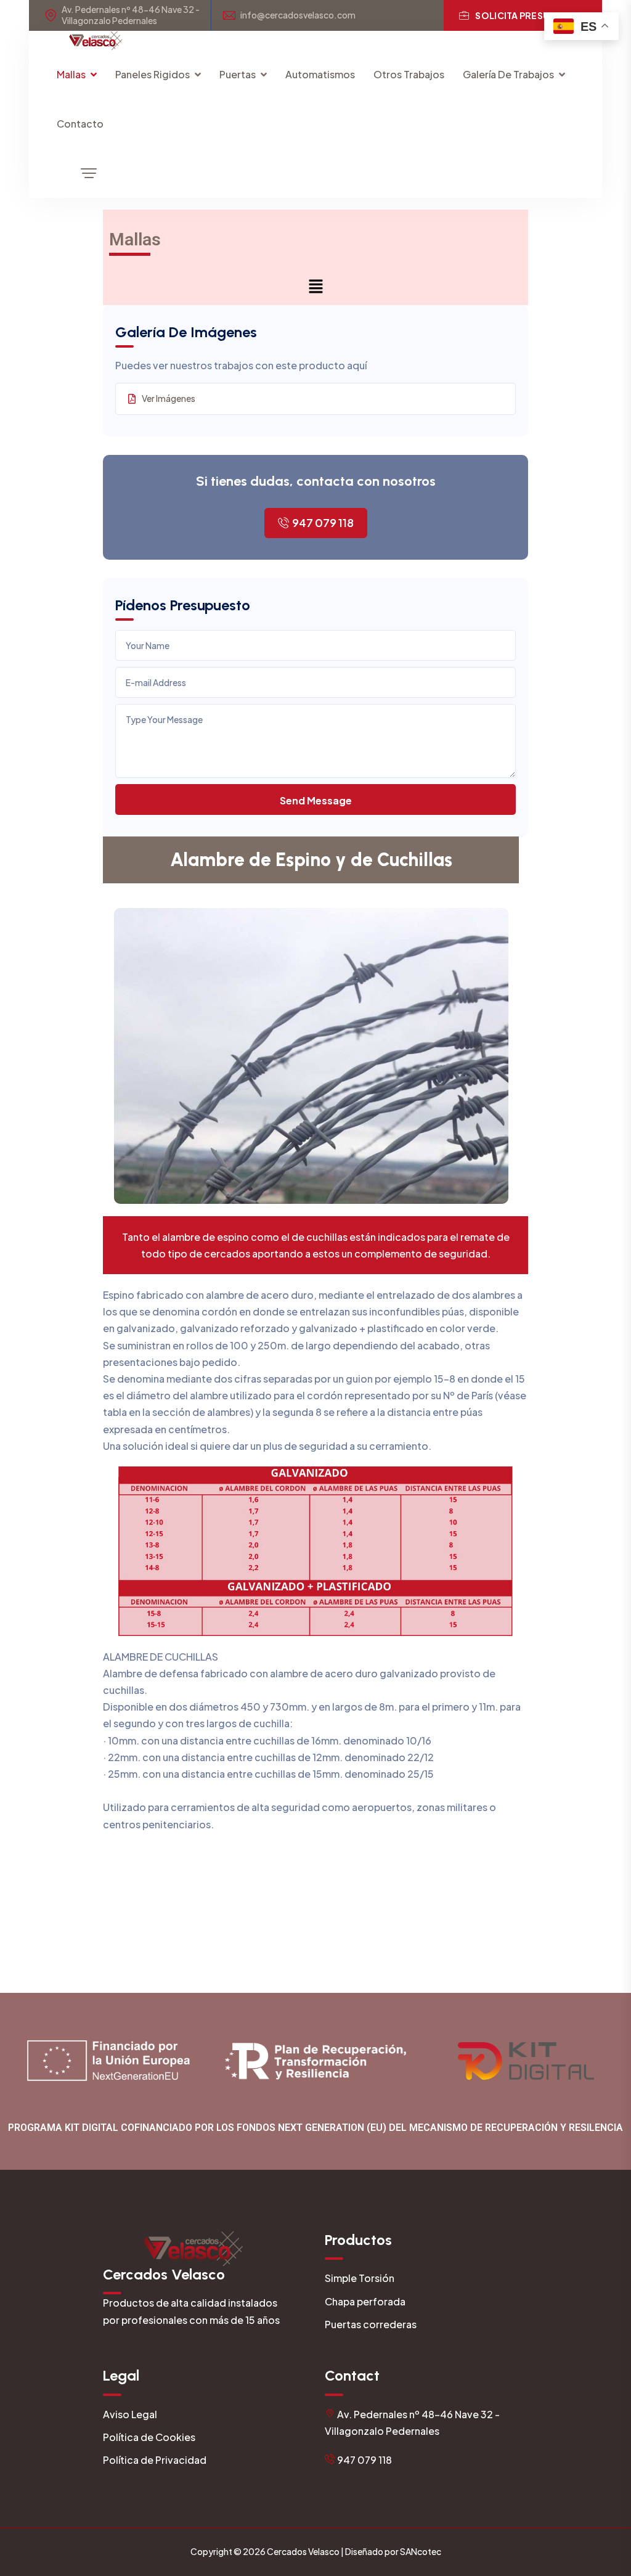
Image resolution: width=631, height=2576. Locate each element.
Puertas (238, 74)
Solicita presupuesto (531, 15)
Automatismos (320, 74)
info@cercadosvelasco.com (298, 15)
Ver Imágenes (169, 398)
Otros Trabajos (409, 74)
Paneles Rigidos (153, 74)
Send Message (316, 800)
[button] (315, 286)
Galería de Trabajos (508, 74)
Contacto (80, 124)
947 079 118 (323, 522)
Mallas (71, 74)
